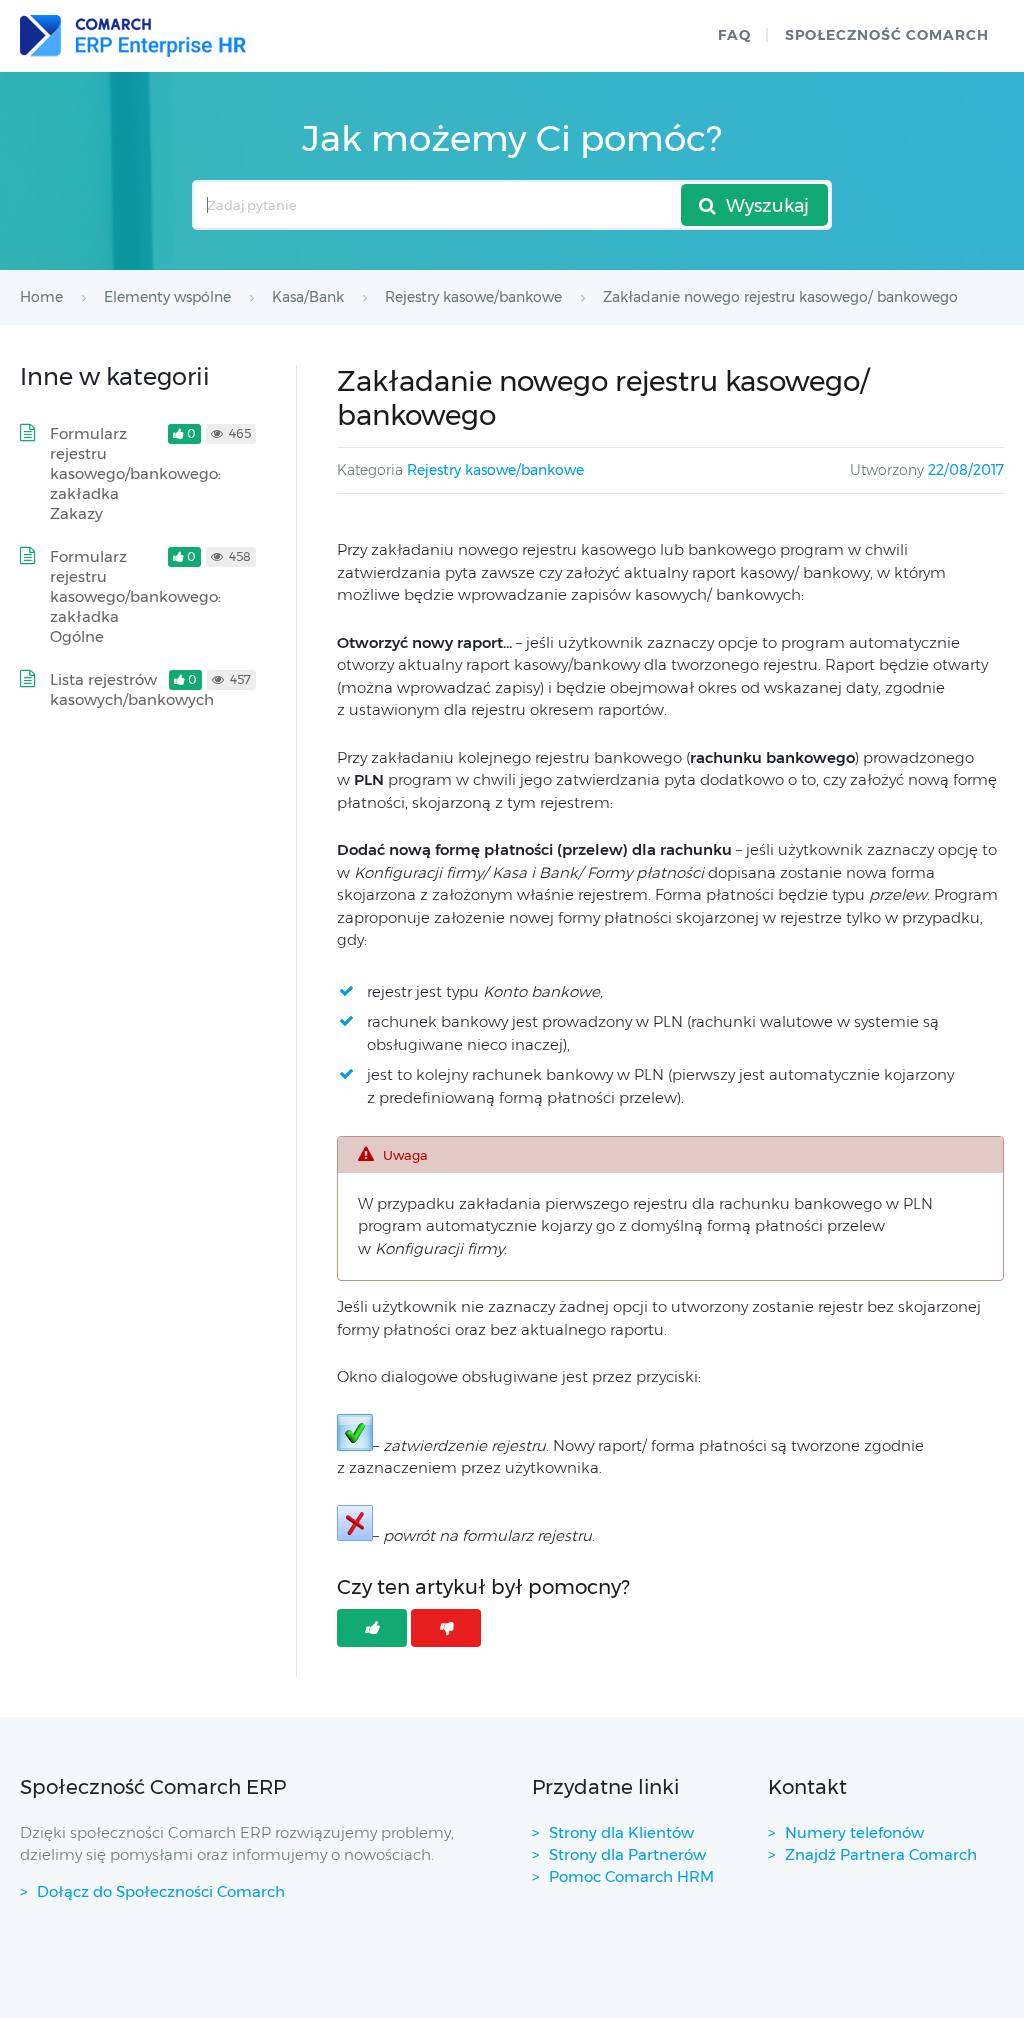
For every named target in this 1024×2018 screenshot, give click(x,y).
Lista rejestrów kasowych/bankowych (132, 689)
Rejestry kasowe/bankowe (495, 470)
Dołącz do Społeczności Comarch (161, 1891)
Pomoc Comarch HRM (631, 1876)
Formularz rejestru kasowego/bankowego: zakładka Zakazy (135, 473)
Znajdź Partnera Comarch (881, 1854)
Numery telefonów (854, 1832)
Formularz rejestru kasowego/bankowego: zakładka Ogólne (135, 596)
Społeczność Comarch (887, 35)
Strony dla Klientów (621, 1832)
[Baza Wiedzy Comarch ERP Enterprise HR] (133, 36)
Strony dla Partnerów (627, 1854)
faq (734, 35)
